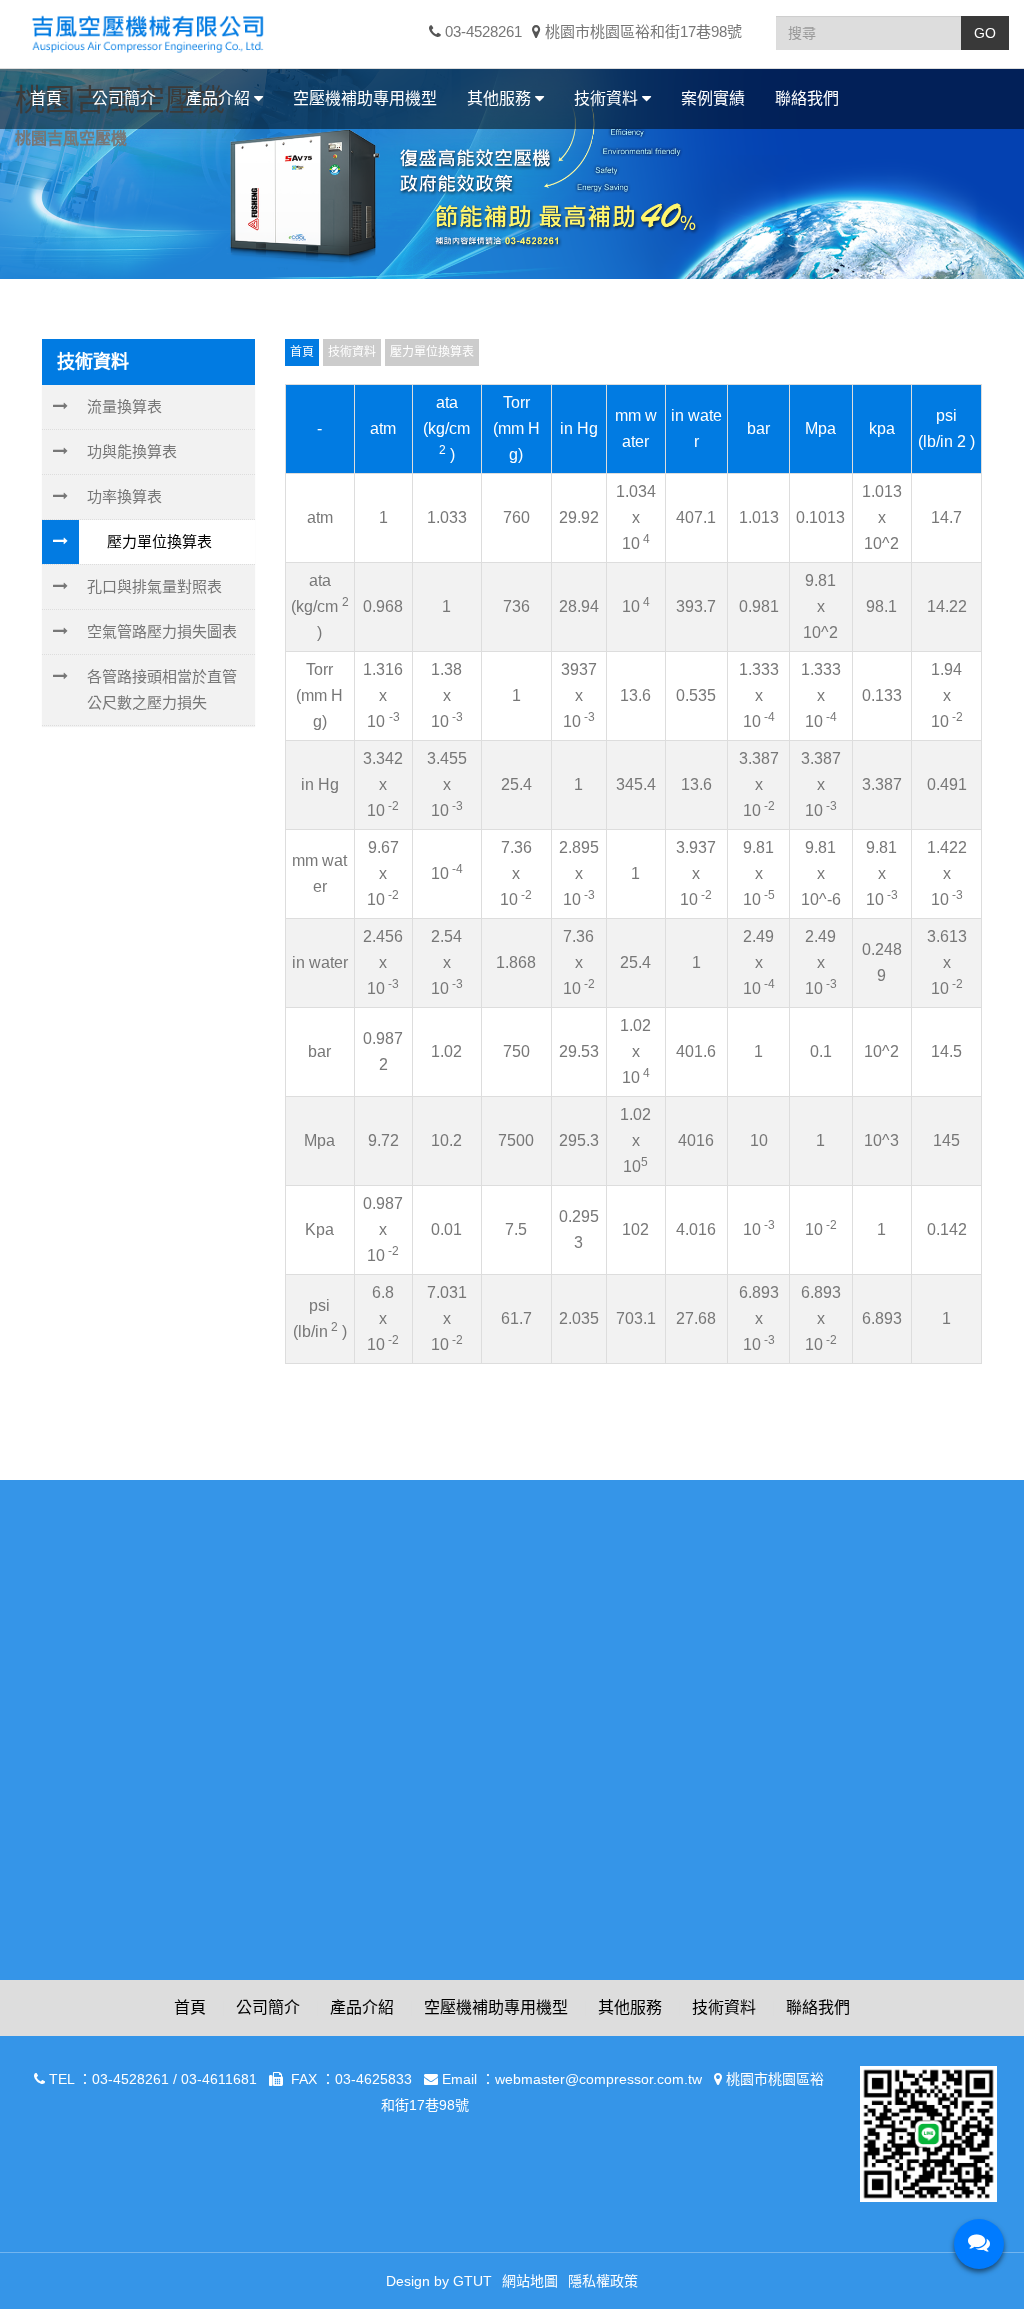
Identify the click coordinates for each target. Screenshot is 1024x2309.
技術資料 (724, 2007)
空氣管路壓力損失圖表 (162, 631)
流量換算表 (124, 406)
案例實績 (713, 98)
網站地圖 (530, 2281)
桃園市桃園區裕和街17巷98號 (641, 31)
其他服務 (630, 2007)
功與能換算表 (132, 451)
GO (985, 33)
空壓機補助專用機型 (365, 98)
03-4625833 (373, 2079)
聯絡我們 (807, 98)
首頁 (46, 98)
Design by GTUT (439, 2281)
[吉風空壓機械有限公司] (147, 32)
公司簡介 (124, 98)
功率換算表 (124, 496)
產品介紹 (362, 2007)
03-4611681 (219, 2079)
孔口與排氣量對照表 (154, 586)
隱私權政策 (603, 2281)
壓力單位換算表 (159, 541)
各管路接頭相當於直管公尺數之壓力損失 (162, 689)
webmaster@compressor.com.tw (598, 2079)
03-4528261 (481, 31)
